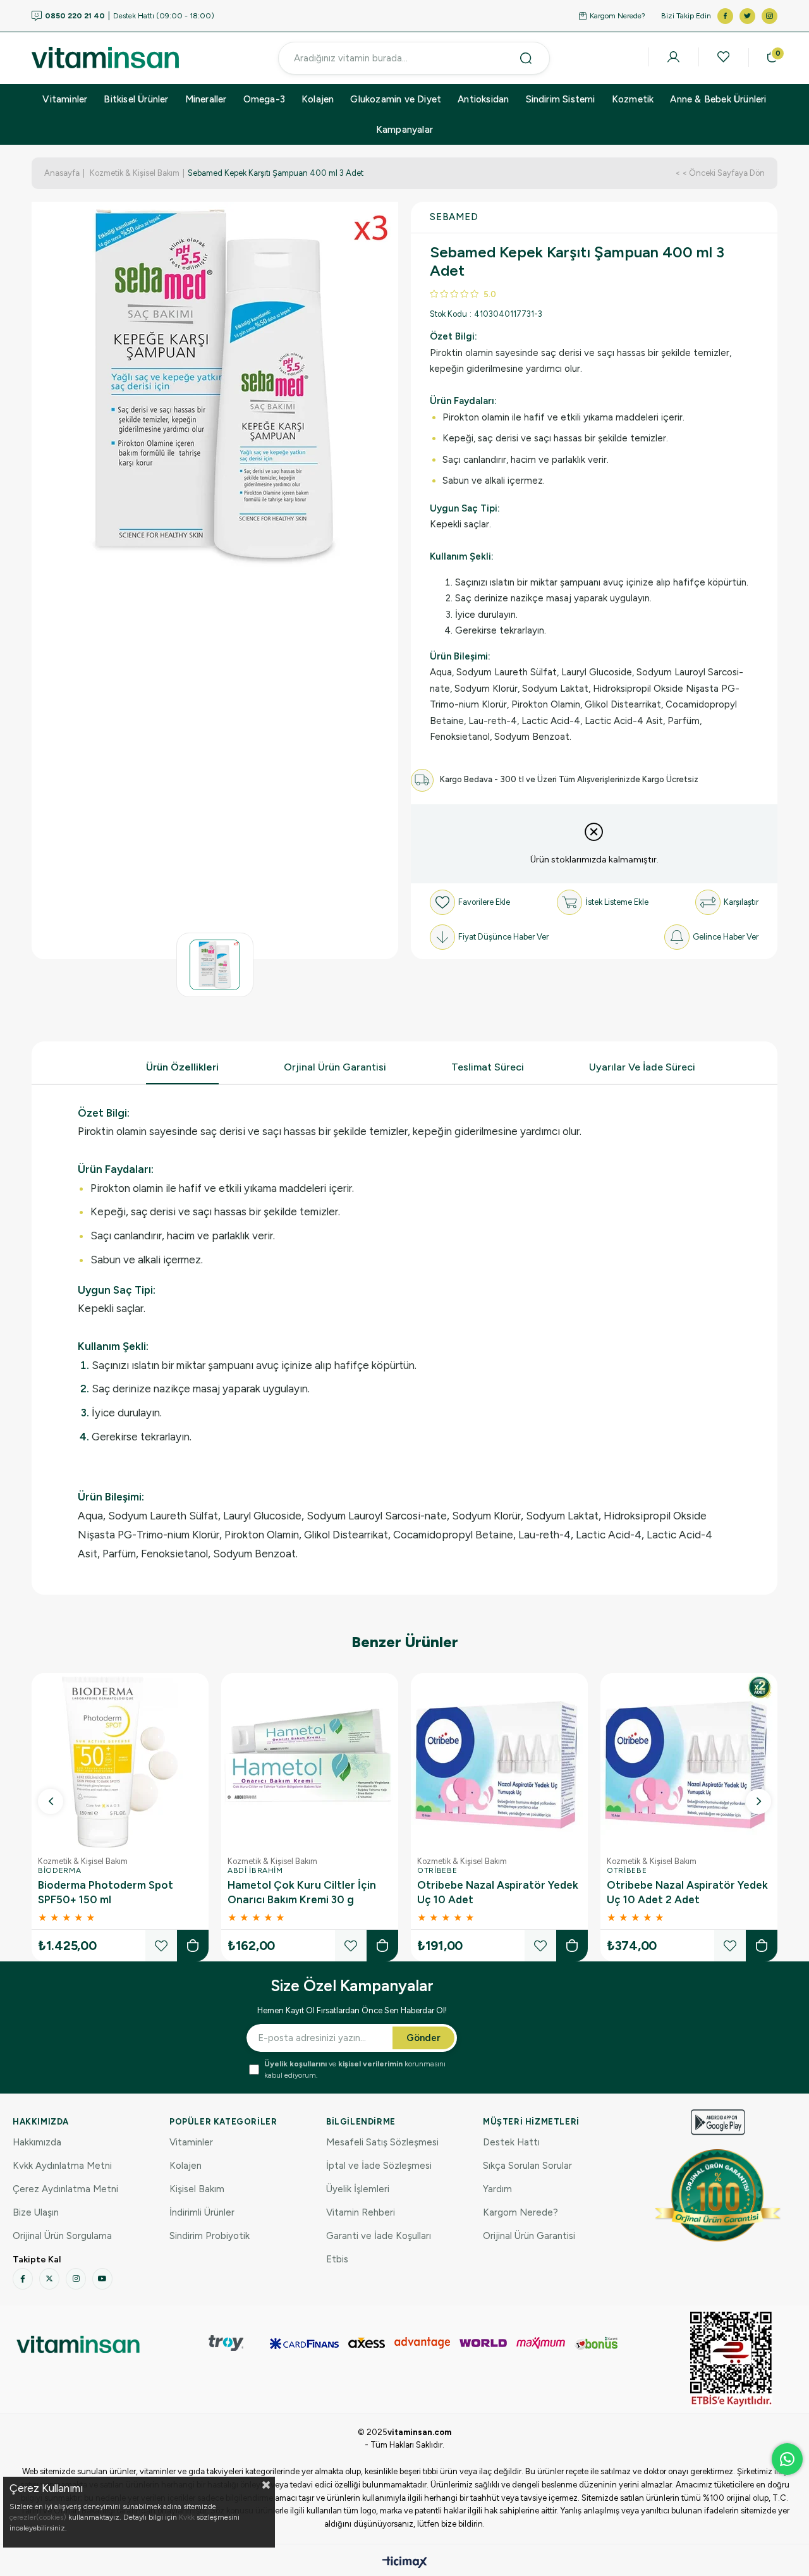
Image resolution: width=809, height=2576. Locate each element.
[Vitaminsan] (731, 2359)
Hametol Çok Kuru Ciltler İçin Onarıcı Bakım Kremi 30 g (302, 1892)
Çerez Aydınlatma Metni (65, 2189)
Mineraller (206, 99)
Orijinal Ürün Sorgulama (62, 2236)
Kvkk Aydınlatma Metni (62, 2166)
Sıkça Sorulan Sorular (527, 2166)
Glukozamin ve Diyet (396, 99)
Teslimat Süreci (488, 1067)
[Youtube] (102, 2279)
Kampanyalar (404, 130)
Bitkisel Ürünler (136, 99)
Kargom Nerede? (617, 16)
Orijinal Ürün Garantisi (529, 2236)
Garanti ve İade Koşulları (379, 2236)
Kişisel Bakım (197, 2189)
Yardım (497, 2189)
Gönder (423, 2038)
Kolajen (318, 99)
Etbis (337, 2259)
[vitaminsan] (78, 2344)
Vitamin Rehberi (361, 2212)
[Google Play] (718, 2122)
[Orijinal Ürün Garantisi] (718, 2195)
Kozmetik (633, 99)
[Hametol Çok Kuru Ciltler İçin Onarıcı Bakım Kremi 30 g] (310, 1762)
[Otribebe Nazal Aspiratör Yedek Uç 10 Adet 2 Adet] (689, 1762)
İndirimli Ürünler (202, 2212)
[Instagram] (76, 2279)
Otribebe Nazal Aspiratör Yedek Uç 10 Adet (498, 1892)
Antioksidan (483, 99)
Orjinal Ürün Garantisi (335, 1067)
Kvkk (187, 2517)
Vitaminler (65, 99)
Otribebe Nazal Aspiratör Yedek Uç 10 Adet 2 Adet (687, 1892)
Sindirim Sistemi (561, 99)
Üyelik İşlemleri (358, 2189)
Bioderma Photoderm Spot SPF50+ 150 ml (106, 1892)
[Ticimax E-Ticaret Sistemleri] (405, 2563)
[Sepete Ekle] (193, 1946)
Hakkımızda (37, 2142)
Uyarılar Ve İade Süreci (642, 1067)
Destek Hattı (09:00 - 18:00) (130, 16)
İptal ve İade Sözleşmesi (379, 2166)
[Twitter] (49, 2279)
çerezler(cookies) (38, 2517)
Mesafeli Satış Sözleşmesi (382, 2142)
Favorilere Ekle (161, 1946)
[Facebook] (23, 2279)
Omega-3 (264, 99)
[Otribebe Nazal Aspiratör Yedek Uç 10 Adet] (499, 1762)
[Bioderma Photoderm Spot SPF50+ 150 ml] (120, 1762)
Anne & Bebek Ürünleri (718, 99)
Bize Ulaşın (36, 2212)
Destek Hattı (511, 2142)
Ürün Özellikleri (182, 1067)
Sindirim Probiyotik (210, 2236)
